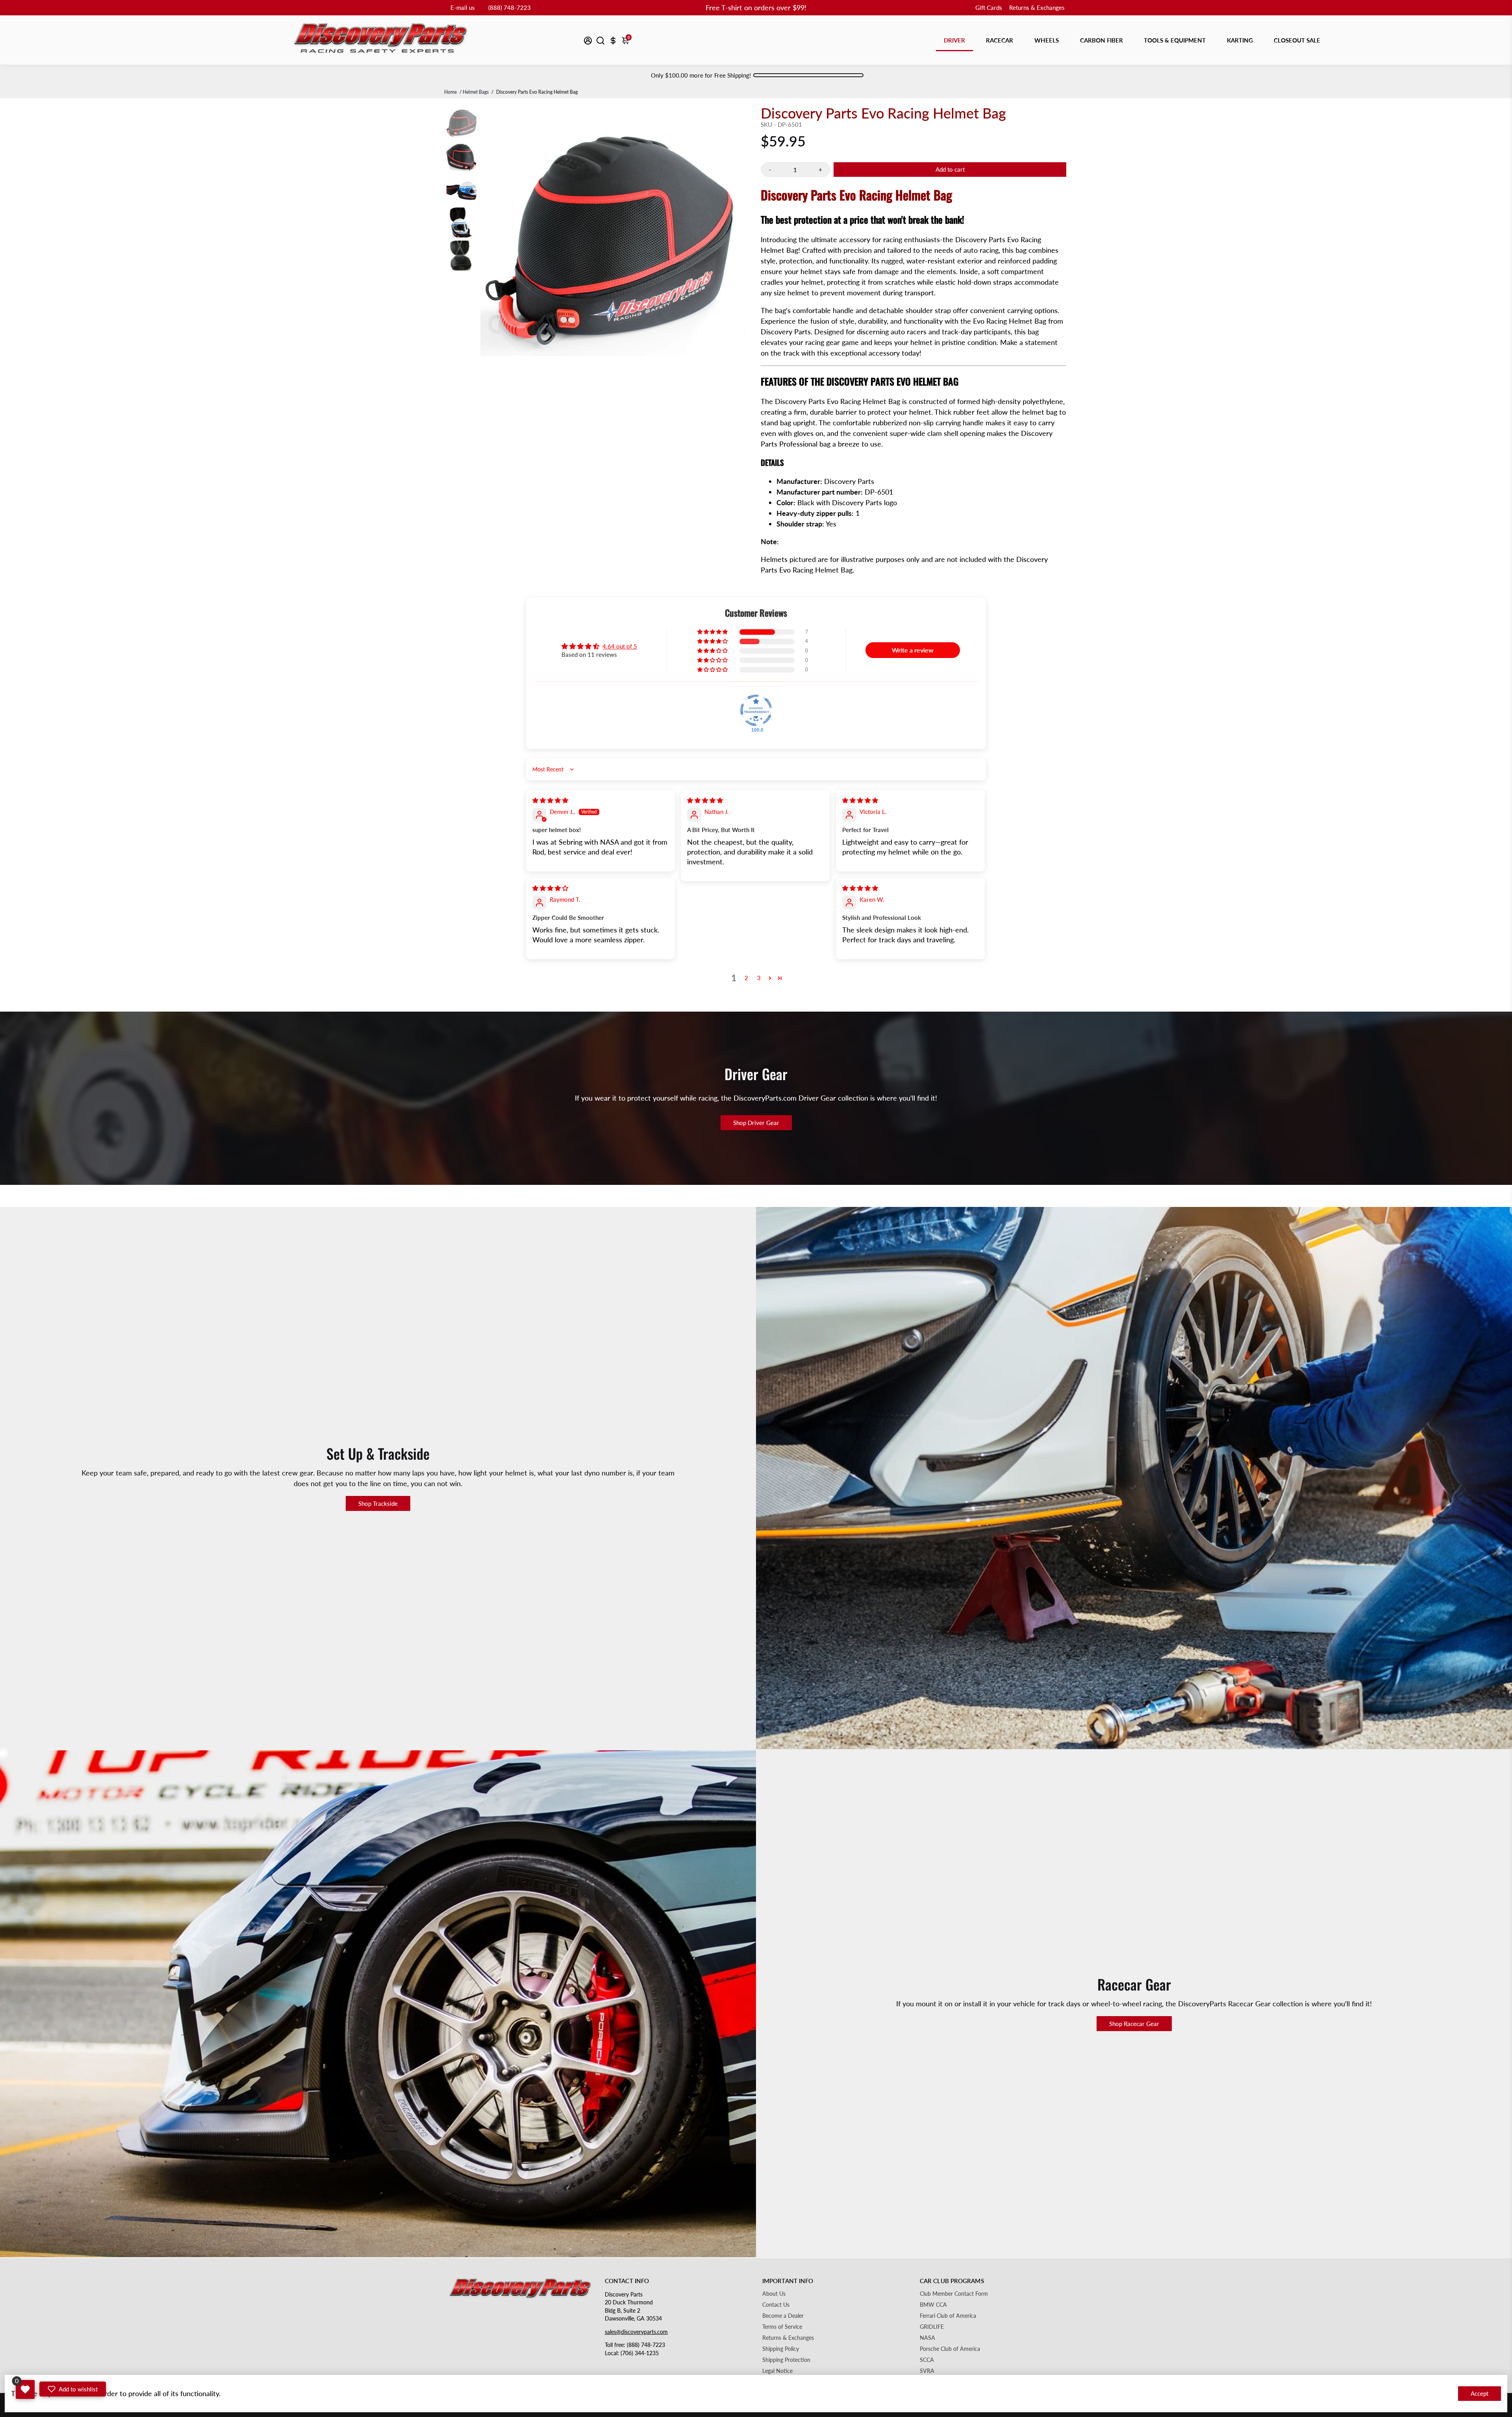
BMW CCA (933, 2305)
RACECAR (1000, 40)
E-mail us (463, 7)
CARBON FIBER (1102, 40)
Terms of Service (782, 2327)
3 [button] (759, 978)
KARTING (1240, 40)
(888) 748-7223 (510, 7)
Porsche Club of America (950, 2349)
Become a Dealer (783, 2316)
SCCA (927, 2360)
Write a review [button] (913, 650)
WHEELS (1047, 40)
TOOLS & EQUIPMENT (1175, 40)
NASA (927, 2338)
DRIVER (954, 40)
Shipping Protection (786, 2360)
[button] (713, 632)
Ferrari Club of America (948, 2316)
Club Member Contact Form (954, 2294)
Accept (1480, 2393)
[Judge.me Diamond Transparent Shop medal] (756, 710)
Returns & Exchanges (1037, 7)
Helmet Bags (476, 92)
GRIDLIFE (932, 2327)
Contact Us (776, 2305)
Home (450, 92)
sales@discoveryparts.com (636, 2332)
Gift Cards (989, 7)
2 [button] (746, 978)
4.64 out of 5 (620, 646)
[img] (550, 800)
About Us (774, 2294)
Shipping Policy (781, 2349)
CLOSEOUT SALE (1297, 40)
